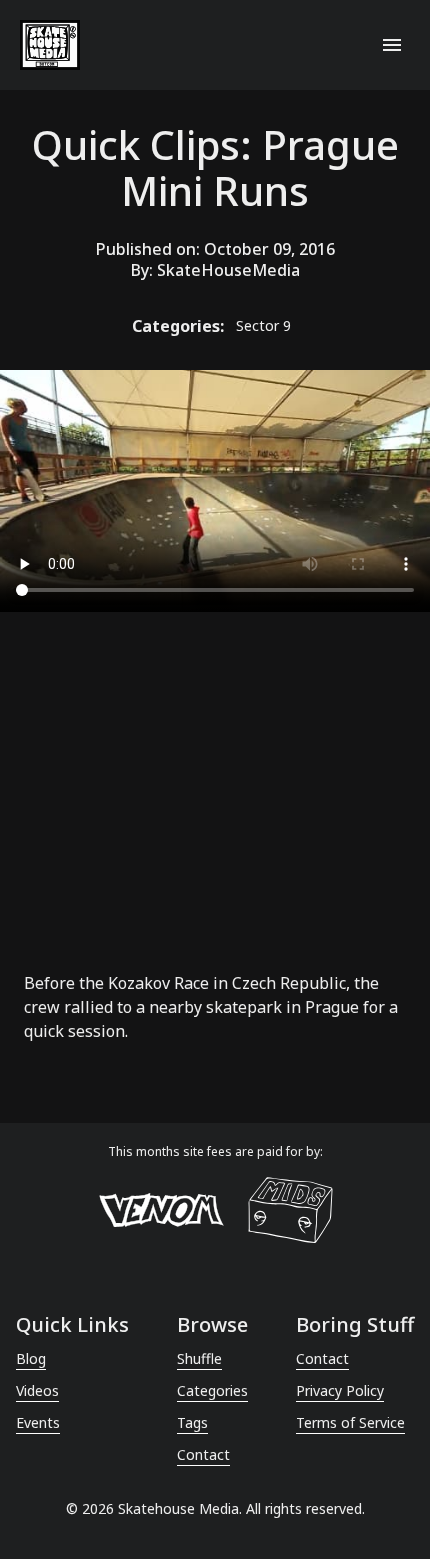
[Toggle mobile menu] (392, 45)
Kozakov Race (158, 983)
